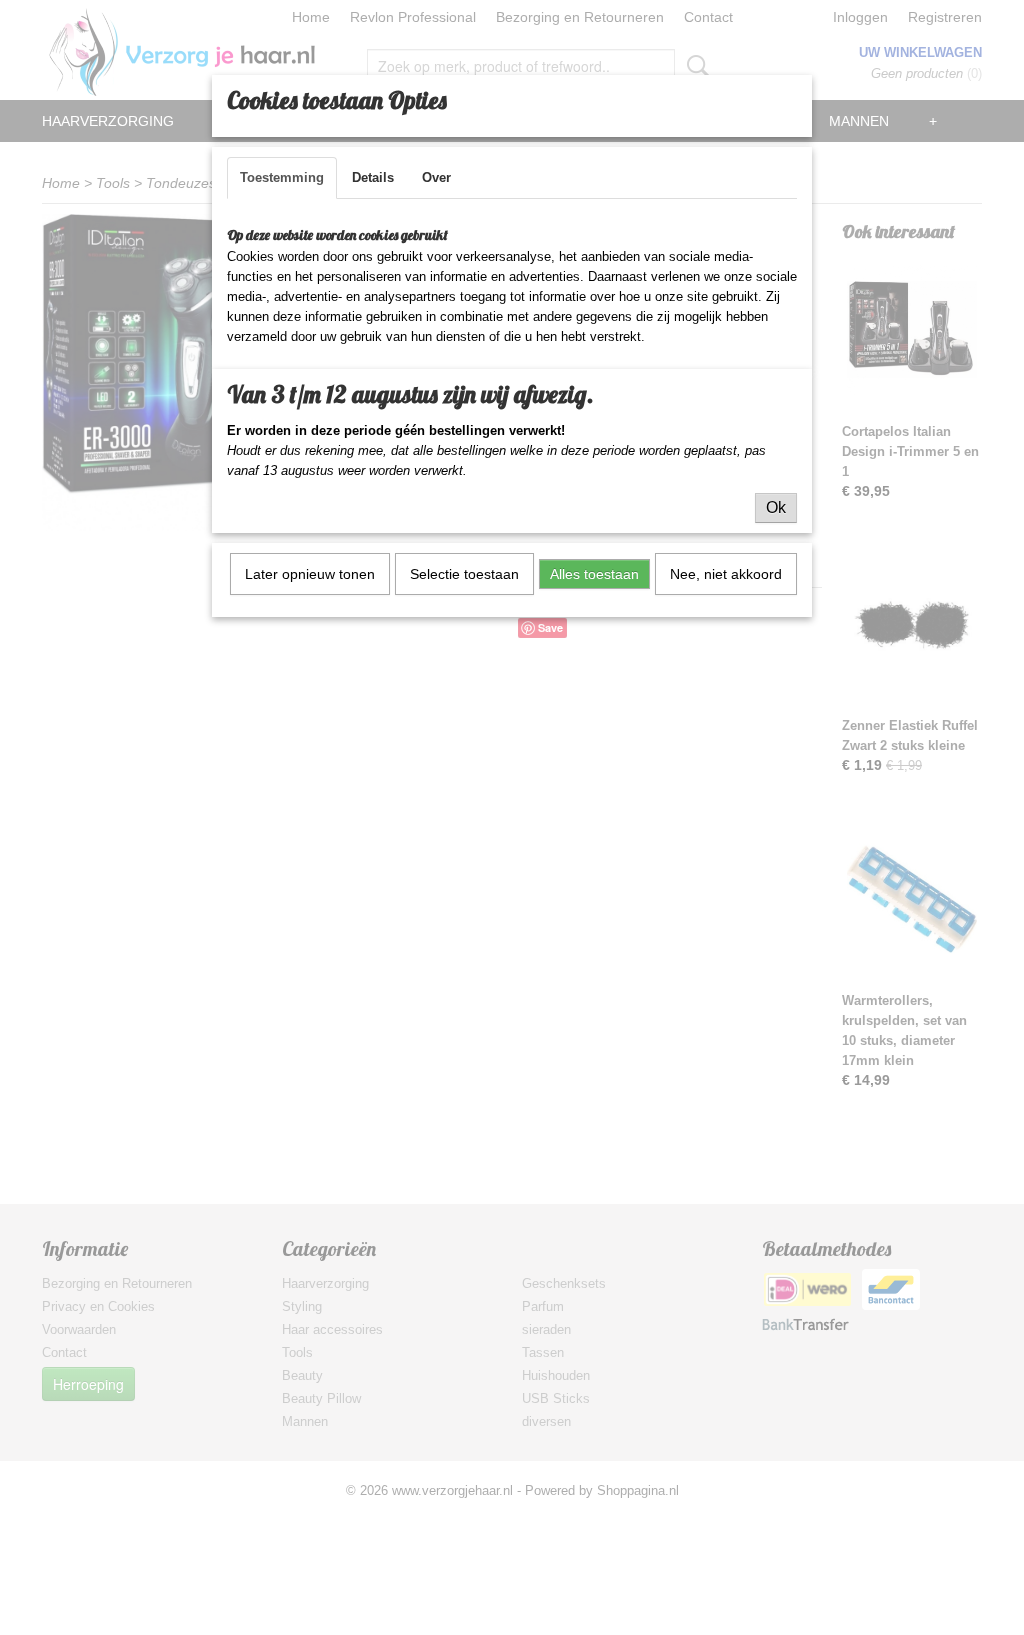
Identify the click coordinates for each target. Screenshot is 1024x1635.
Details (373, 177)
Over (436, 177)
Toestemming (282, 177)
